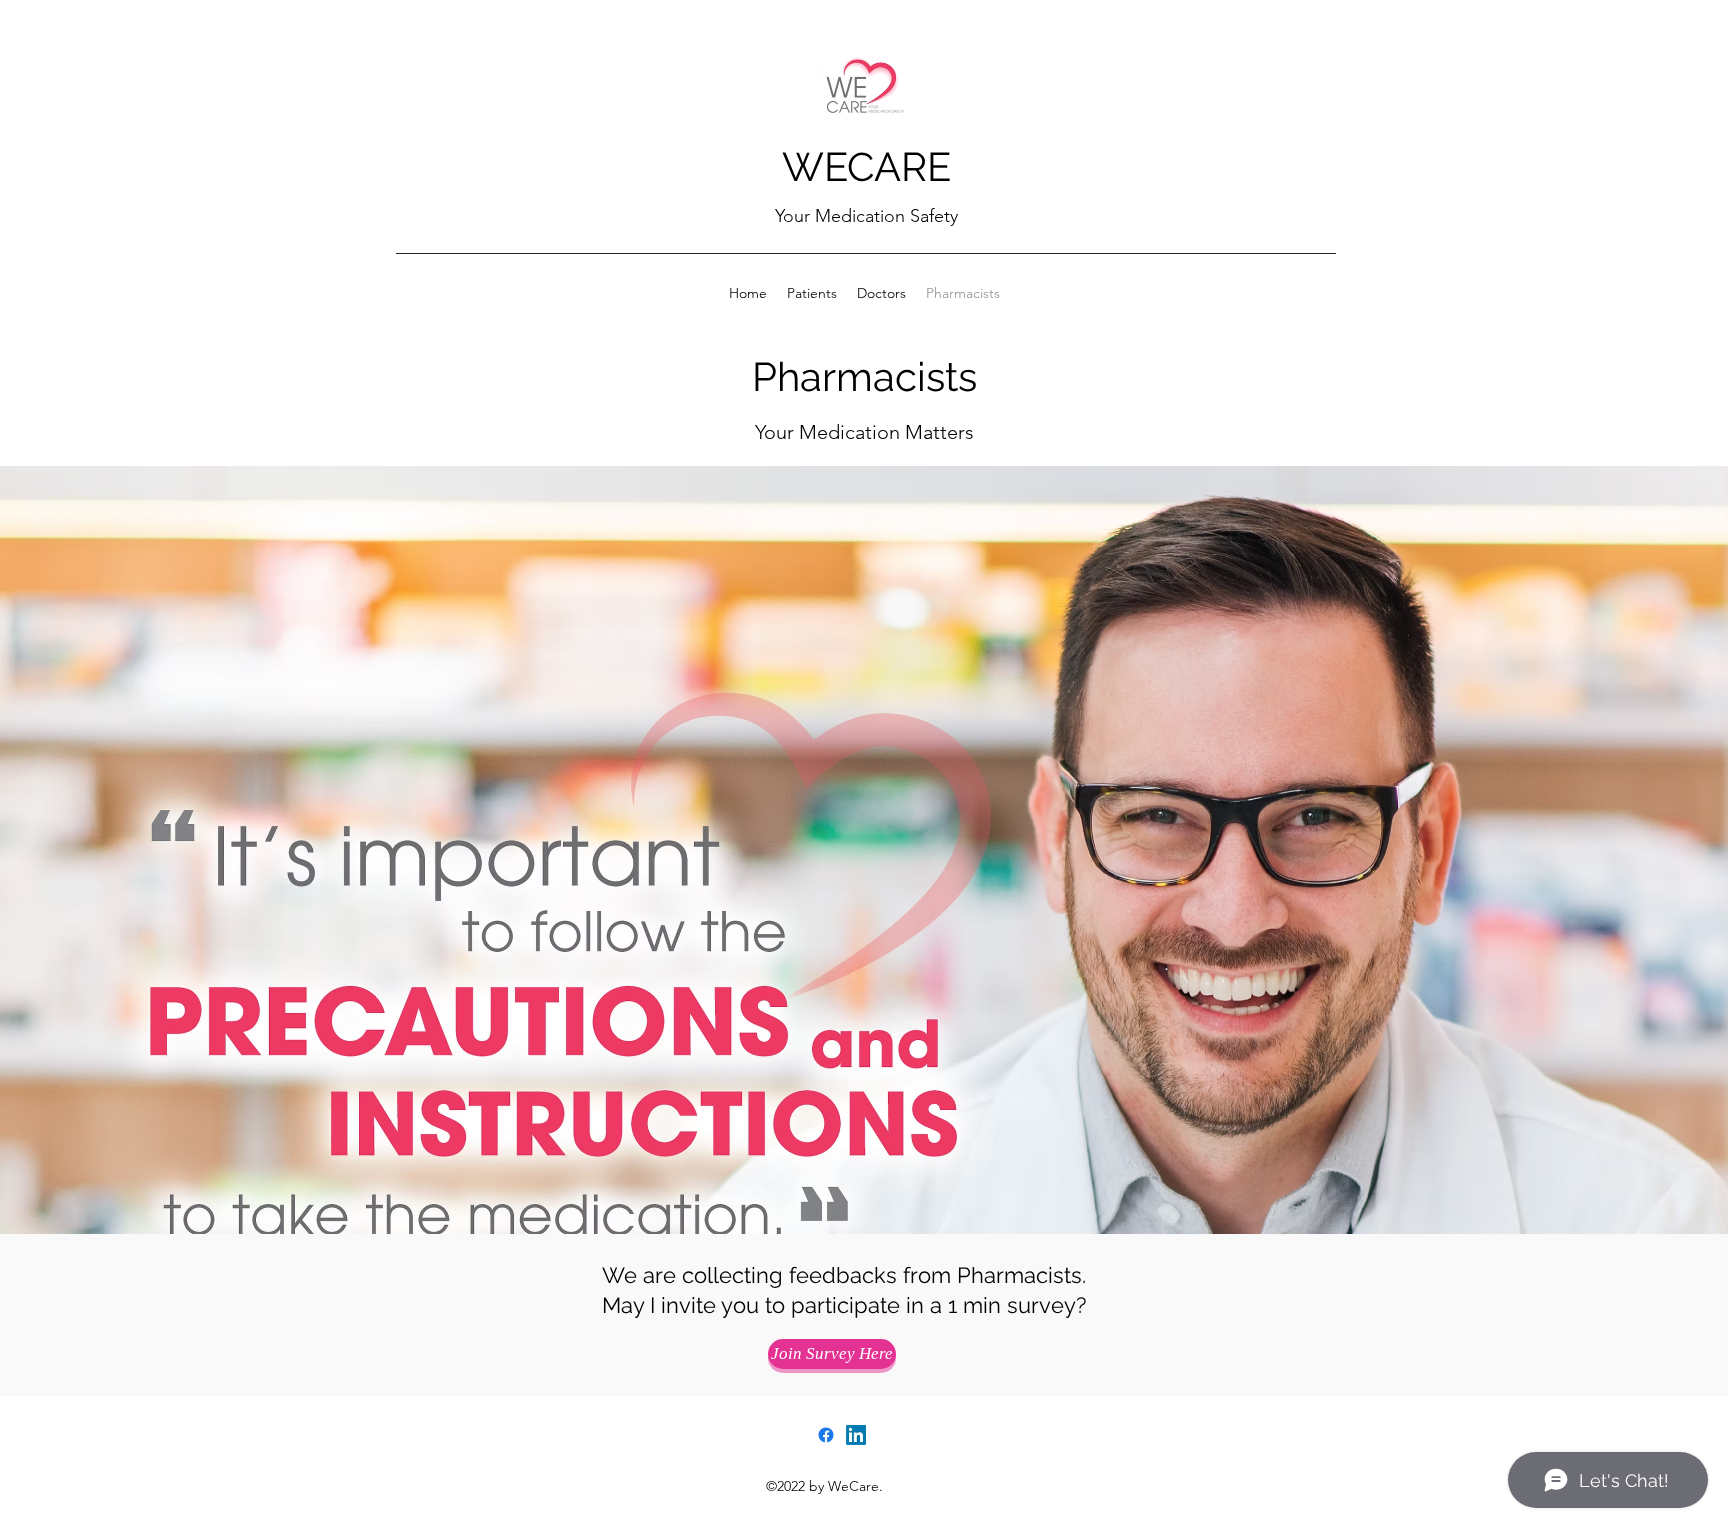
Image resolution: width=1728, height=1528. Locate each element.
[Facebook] (826, 1435)
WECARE (866, 166)
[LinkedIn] (856, 1435)
